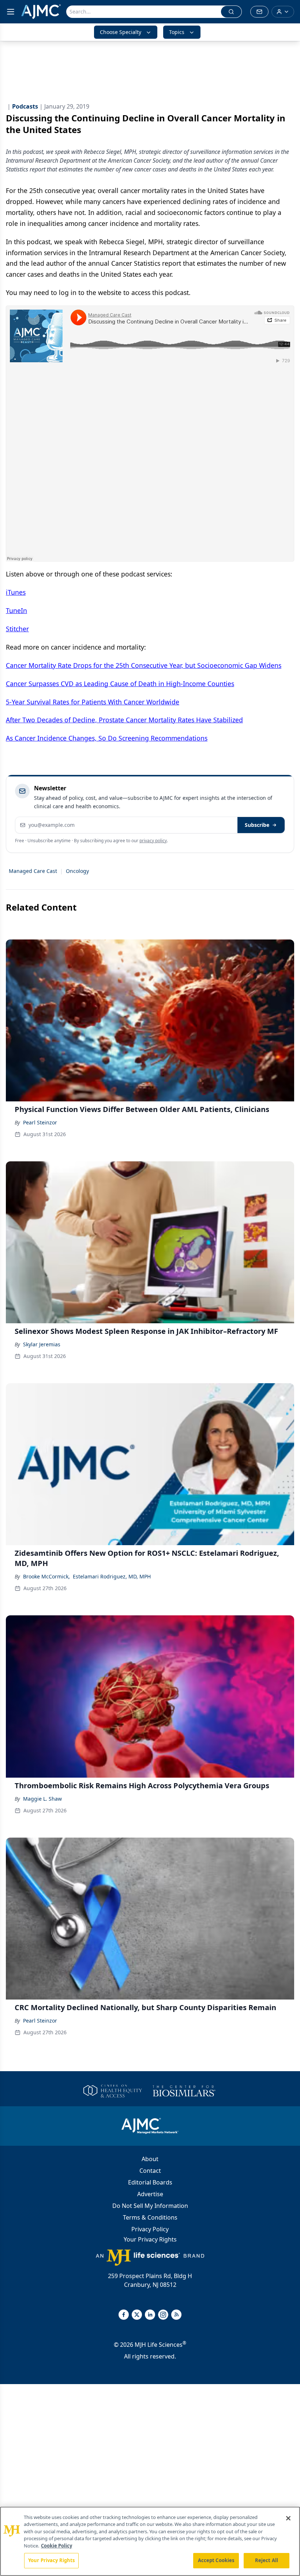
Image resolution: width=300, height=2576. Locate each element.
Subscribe (257, 825)
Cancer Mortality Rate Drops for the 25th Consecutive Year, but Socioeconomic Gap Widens (144, 665)
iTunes (16, 592)
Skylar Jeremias (42, 1344)
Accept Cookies (216, 2560)
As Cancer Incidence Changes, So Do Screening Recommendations (107, 738)
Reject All (267, 2560)
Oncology (77, 871)
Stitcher (17, 629)
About (150, 2159)
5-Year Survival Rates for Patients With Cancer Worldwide (93, 702)
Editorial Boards (150, 2182)
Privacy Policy (150, 2229)
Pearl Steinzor (40, 1122)
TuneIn (16, 610)
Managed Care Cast (33, 871)
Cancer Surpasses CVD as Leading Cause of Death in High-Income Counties (120, 684)
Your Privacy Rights (150, 2239)
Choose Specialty (121, 32)
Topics (177, 32)
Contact (150, 2171)
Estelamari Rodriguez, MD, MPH (112, 1576)
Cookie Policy (57, 2546)
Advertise (150, 2194)
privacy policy (153, 841)
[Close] (288, 2518)
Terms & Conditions (150, 2217)
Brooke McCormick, (46, 1576)
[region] (150, 2541)
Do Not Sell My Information (150, 2206)
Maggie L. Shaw (42, 1799)
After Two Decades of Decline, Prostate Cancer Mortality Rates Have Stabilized (124, 720)
